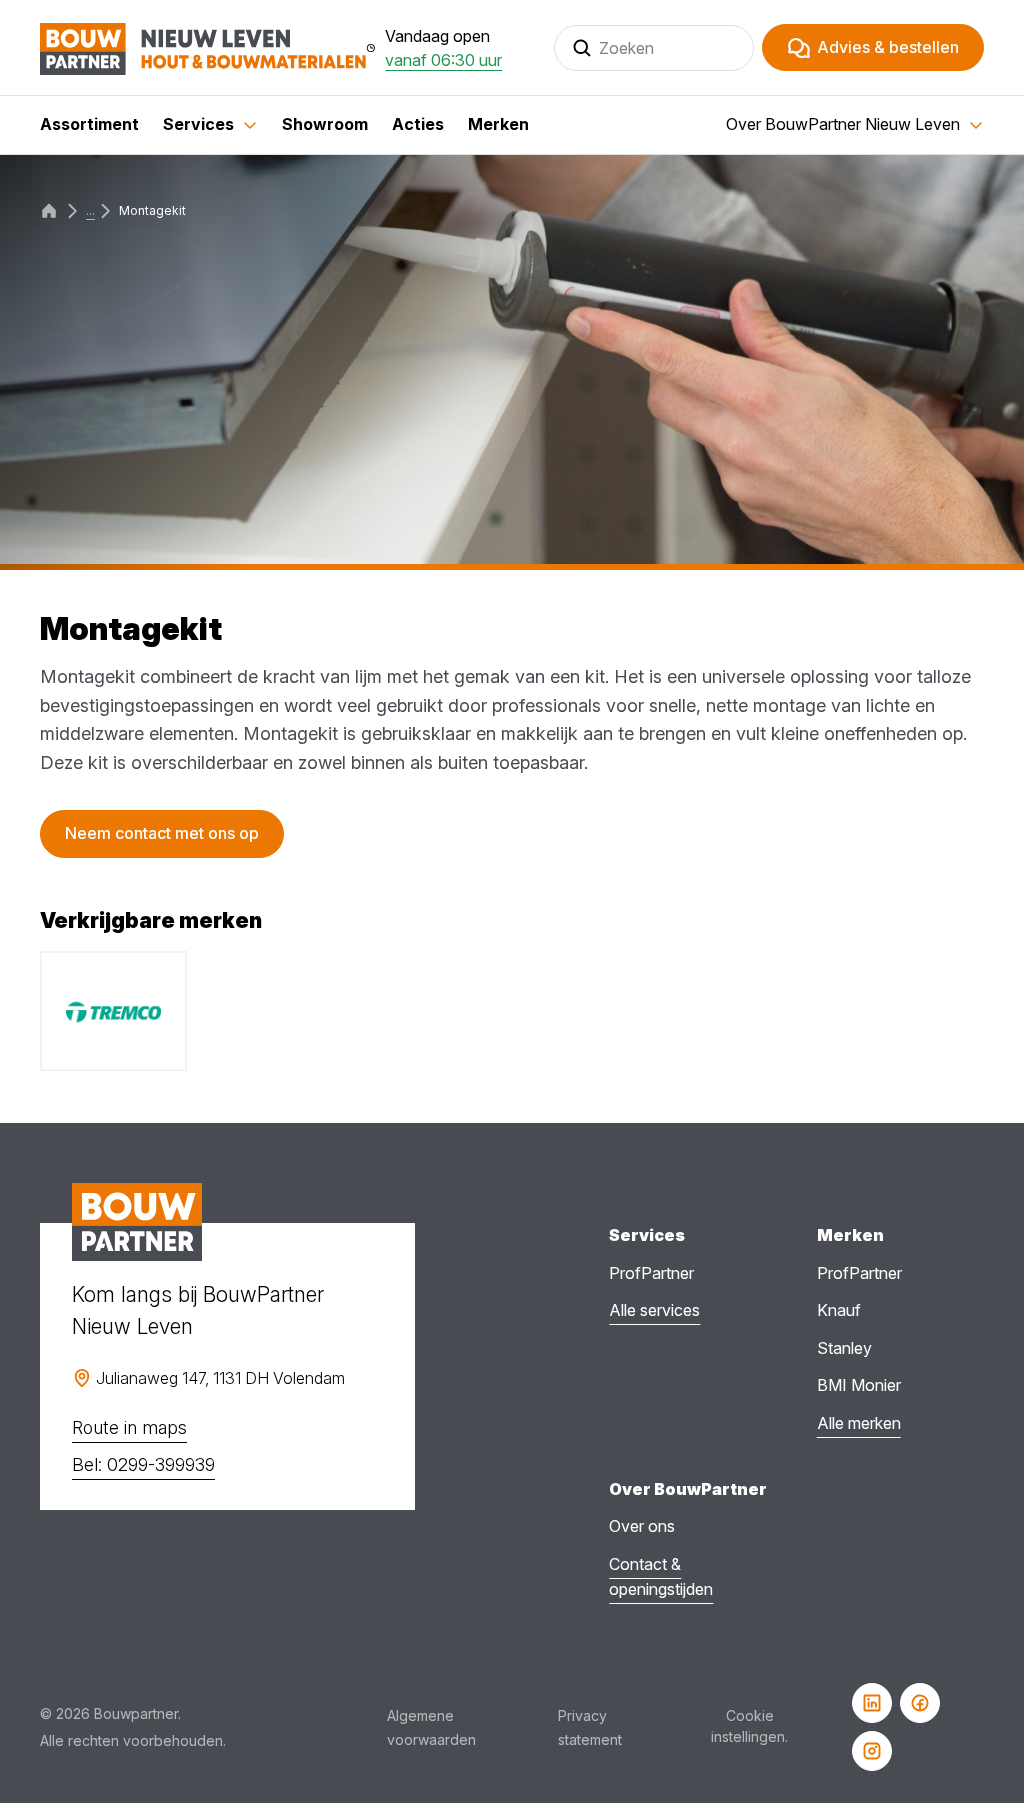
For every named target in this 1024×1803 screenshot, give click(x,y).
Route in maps (129, 1427)
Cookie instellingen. (749, 1726)
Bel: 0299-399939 (143, 1464)
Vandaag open (443, 48)
